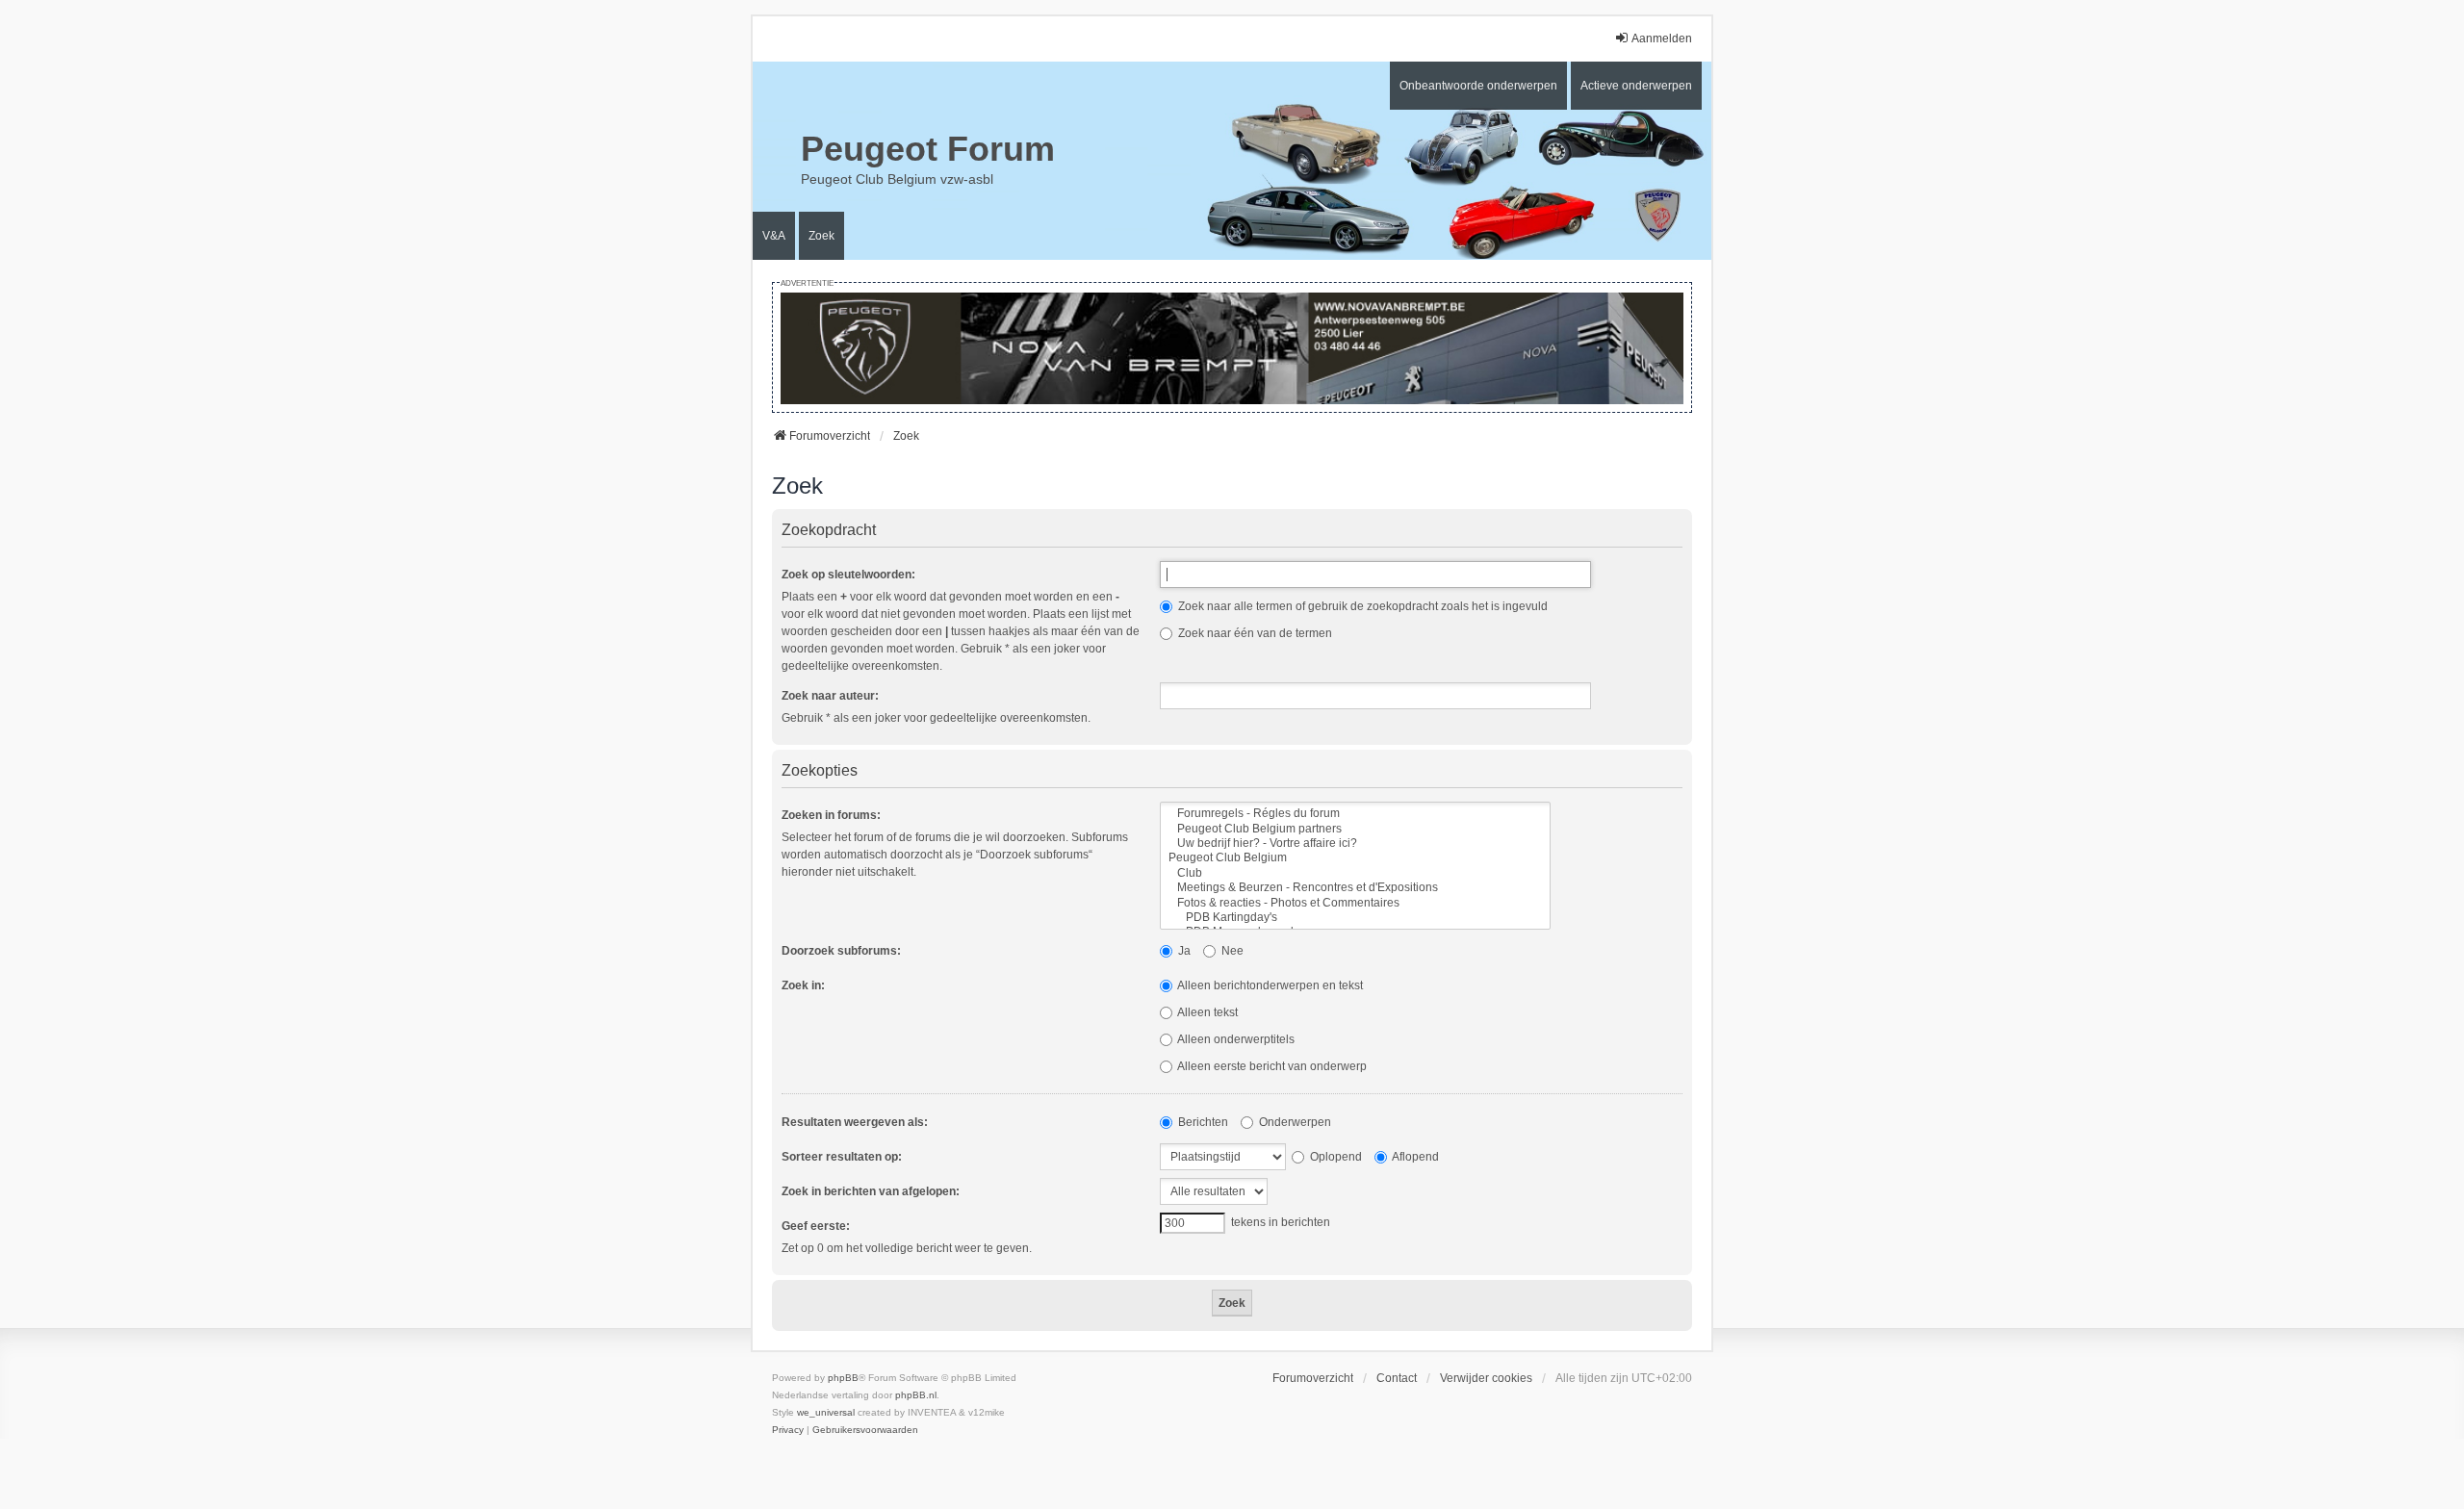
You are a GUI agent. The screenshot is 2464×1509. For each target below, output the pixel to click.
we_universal (826, 1412)
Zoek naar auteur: (830, 696)
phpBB (843, 1378)
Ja (1183, 951)
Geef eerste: (816, 1226)
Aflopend (1414, 1157)
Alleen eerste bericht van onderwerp (1271, 1066)
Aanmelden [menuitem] (1662, 38)
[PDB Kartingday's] (1355, 918)
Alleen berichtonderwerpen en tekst (1269, 985)
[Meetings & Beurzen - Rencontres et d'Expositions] (1355, 888)
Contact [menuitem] (1397, 1378)
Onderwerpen (1294, 1122)
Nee (1231, 951)
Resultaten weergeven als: (855, 1122)
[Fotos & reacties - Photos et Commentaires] (1355, 903)
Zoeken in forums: (831, 815)
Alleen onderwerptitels (1235, 1039)
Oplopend (1335, 1157)
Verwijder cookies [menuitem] (1486, 1378)
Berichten (1202, 1122)
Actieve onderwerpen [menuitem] (1636, 86)
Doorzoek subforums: (841, 951)
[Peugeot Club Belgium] (1355, 858)
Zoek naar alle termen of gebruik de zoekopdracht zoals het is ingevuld (1361, 606)
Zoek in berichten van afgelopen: (871, 1191)
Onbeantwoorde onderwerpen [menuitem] (1478, 86)
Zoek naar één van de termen (1254, 633)
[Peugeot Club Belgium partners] (1355, 829)
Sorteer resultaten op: (842, 1157)
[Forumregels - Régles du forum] (1355, 814)
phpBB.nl (916, 1395)
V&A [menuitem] (774, 236)
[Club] (1355, 873)
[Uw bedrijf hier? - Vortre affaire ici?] (1355, 844)
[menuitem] (788, 1430)
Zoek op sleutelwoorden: (848, 575)
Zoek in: (803, 985)
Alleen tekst (1206, 1012)
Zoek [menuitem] (821, 236)
